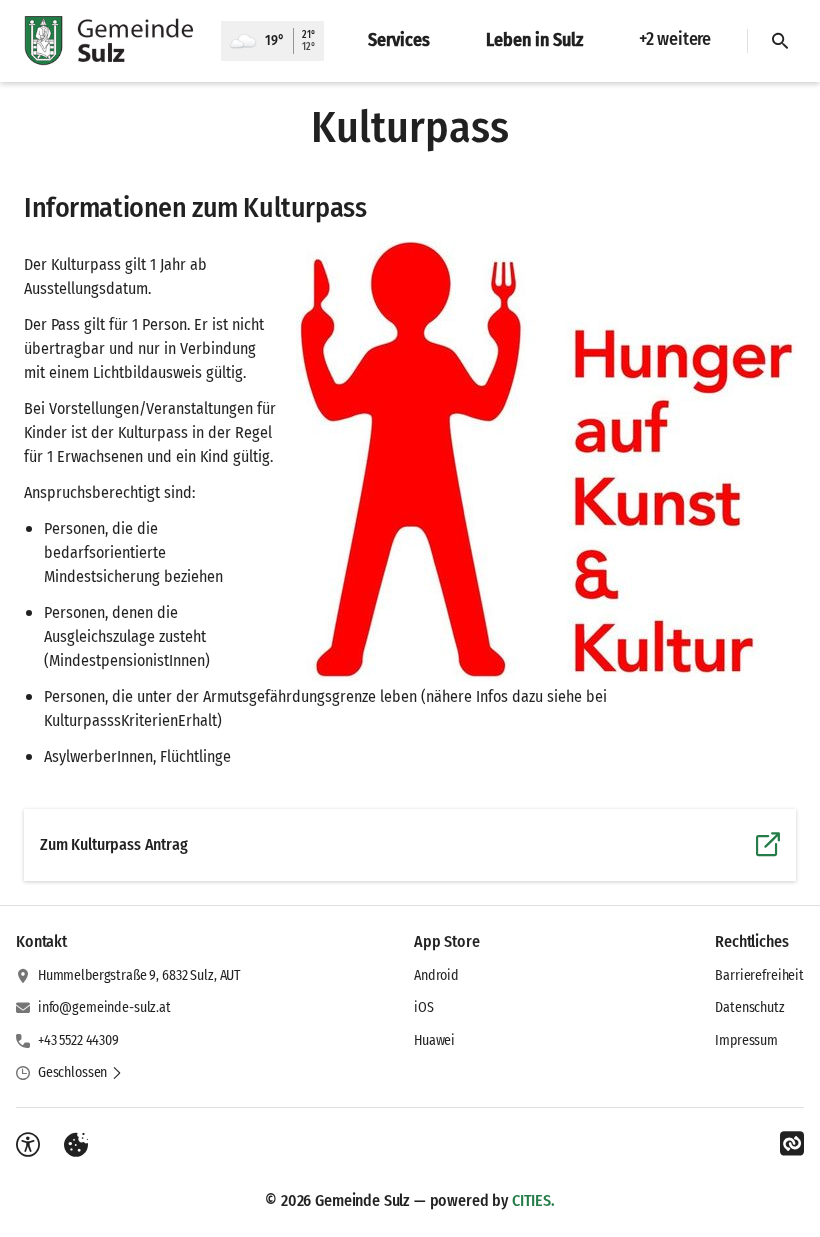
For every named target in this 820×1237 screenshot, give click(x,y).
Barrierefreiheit (759, 975)
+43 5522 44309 (78, 1040)
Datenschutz (749, 1007)
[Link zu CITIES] (792, 1144)
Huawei (434, 1040)
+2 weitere (675, 39)
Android (436, 975)
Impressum (746, 1040)
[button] (546, 461)
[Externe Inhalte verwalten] (76, 1145)
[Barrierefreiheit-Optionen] (28, 1145)
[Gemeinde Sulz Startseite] (110, 41)
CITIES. (533, 1200)
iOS (424, 1007)
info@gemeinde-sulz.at (104, 1007)
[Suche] (780, 41)
